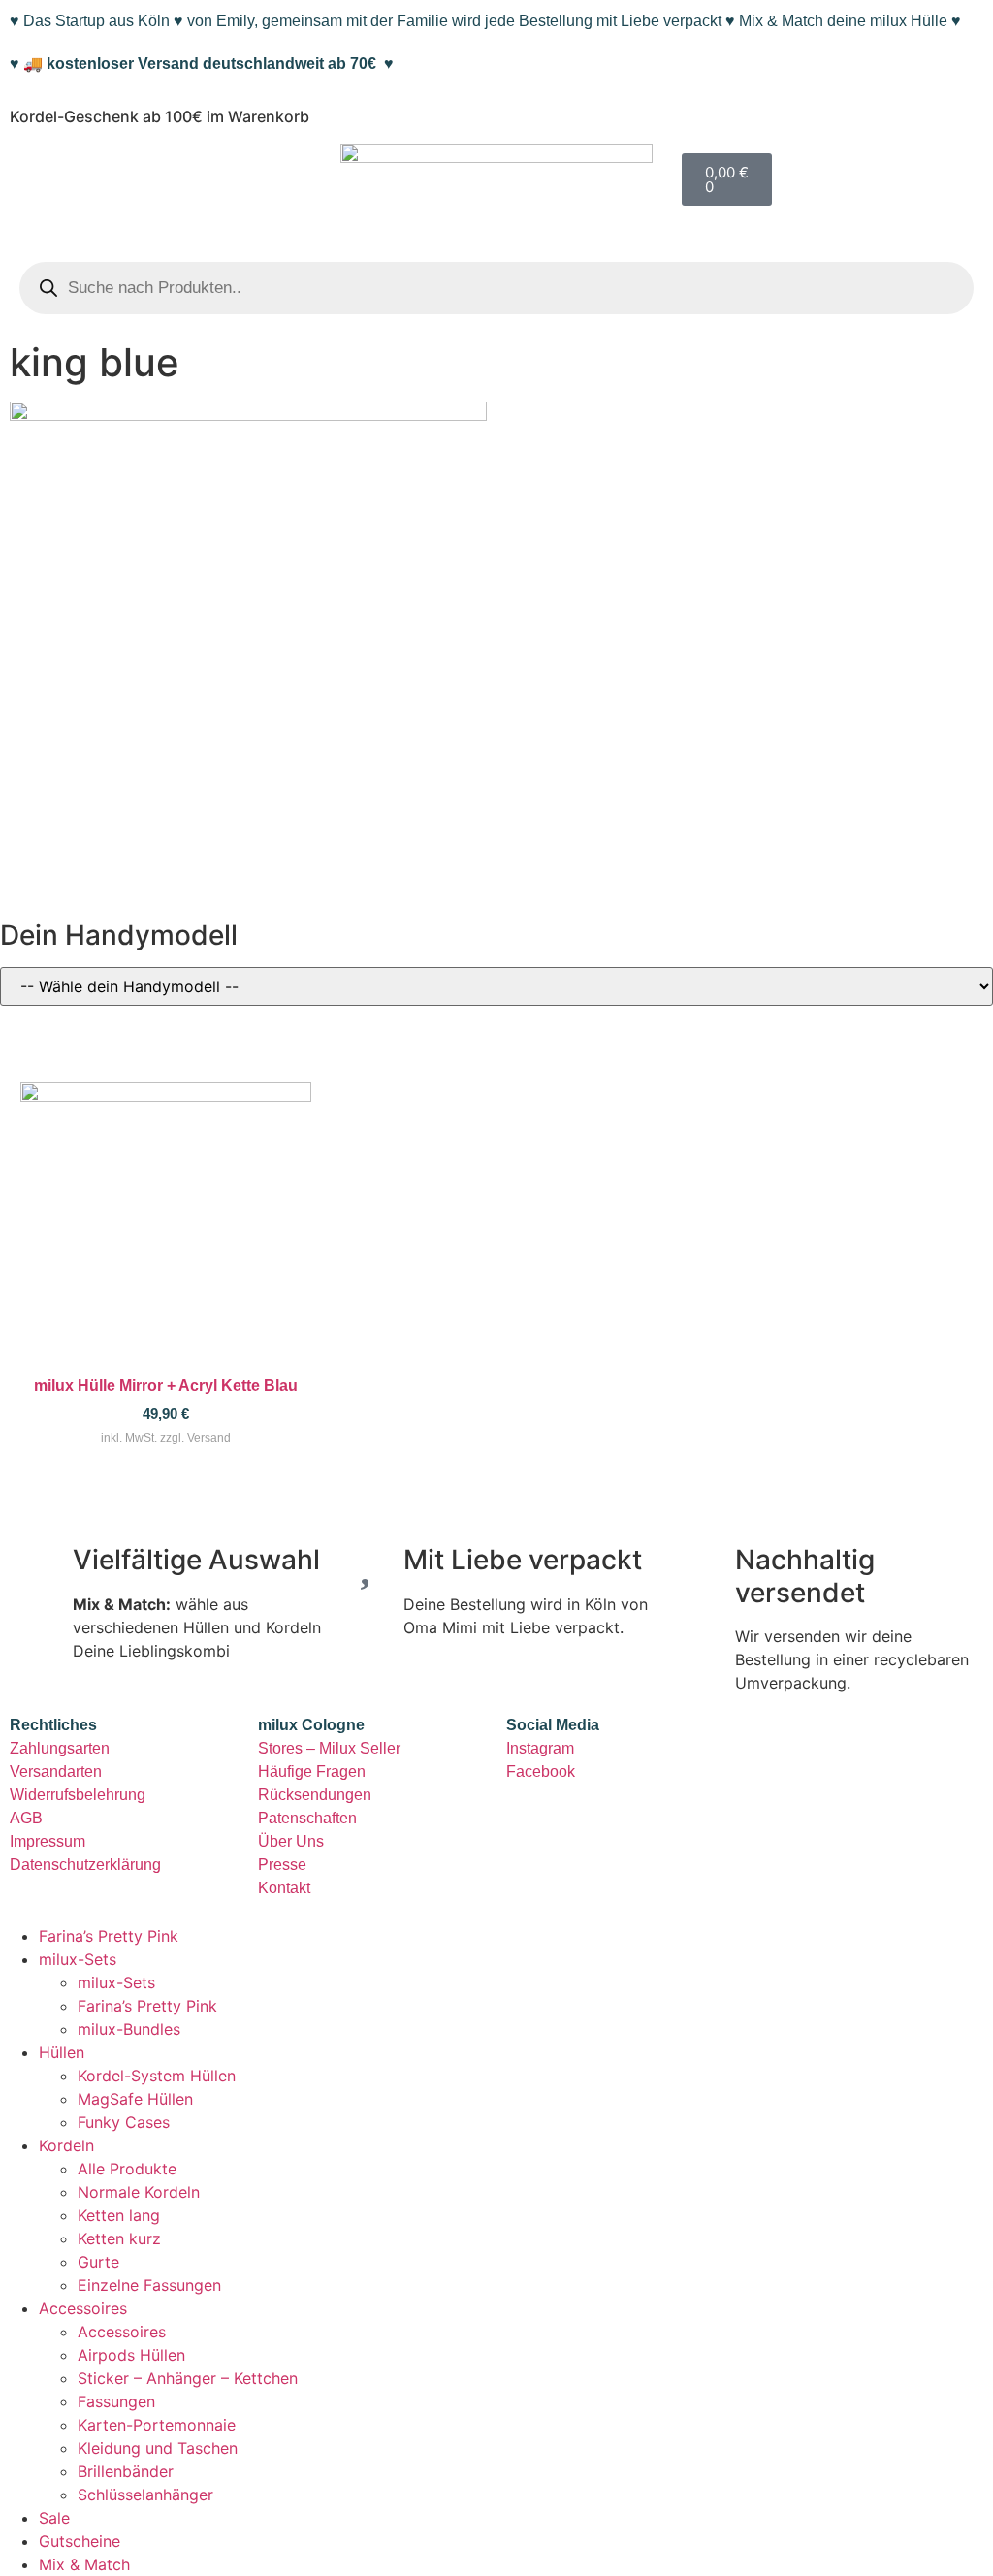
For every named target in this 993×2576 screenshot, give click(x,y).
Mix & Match (84, 2564)
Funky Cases (124, 2122)
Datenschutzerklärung (85, 1865)
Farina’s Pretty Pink (109, 1936)
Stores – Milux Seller (329, 1748)
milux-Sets (78, 1959)
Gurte (98, 2262)
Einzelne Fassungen (149, 2285)
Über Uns (291, 1841)
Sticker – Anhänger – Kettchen (188, 2378)
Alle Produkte (127, 2169)
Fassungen (116, 2401)
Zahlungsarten (60, 1748)
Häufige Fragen (312, 1771)
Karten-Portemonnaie (157, 2425)
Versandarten (56, 1771)
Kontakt (284, 1888)
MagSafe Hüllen (135, 2099)
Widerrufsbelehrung (78, 1795)
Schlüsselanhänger (145, 2495)
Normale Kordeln (139, 2192)
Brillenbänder (126, 2471)
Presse (282, 1865)
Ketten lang (119, 2215)
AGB (26, 1818)
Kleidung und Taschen (158, 2448)
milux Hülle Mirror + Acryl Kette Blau (166, 1385)
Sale (54, 2518)
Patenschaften (307, 1818)
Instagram (540, 1748)
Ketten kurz (119, 2238)
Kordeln (66, 2145)
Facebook (541, 1771)
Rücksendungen (315, 1795)
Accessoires (83, 2308)
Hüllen (62, 2052)
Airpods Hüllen (131, 2355)
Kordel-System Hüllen (157, 2076)
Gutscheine (80, 2541)
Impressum (48, 1841)
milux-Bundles (129, 2029)
